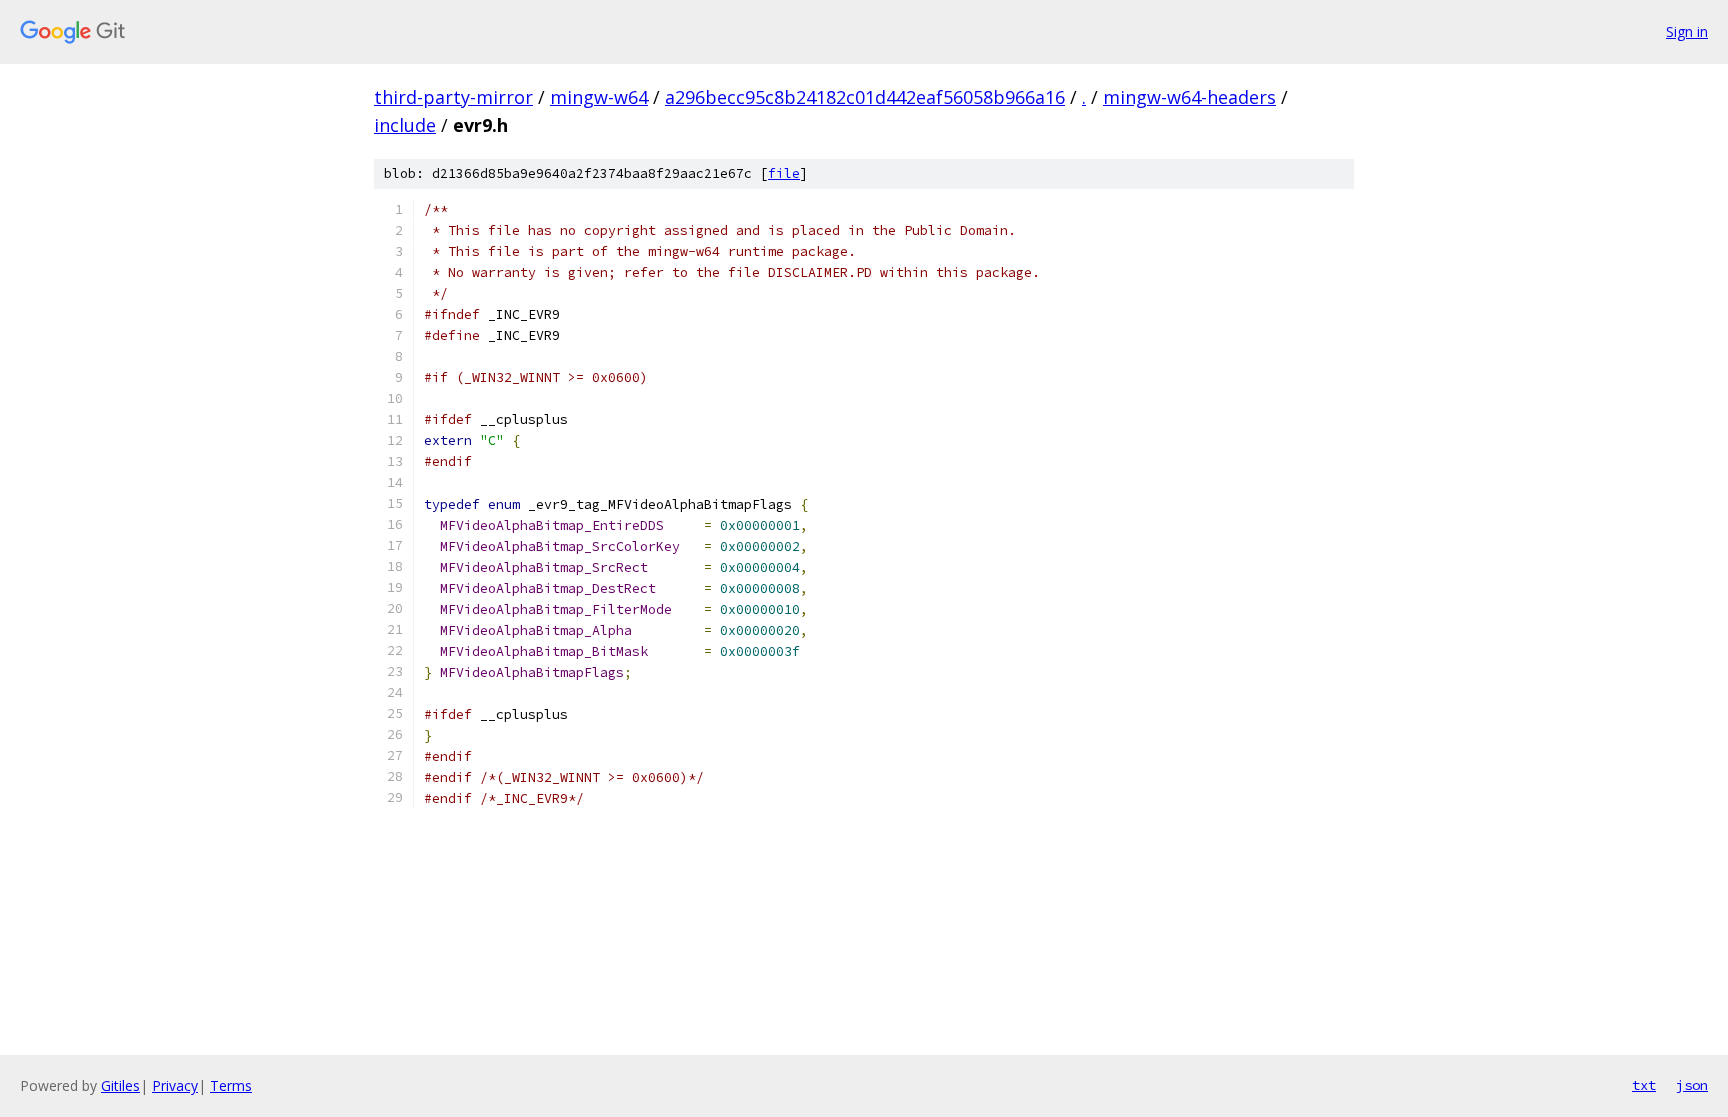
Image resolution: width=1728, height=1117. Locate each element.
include (405, 125)
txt (1644, 1085)
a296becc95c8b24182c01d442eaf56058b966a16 (865, 97)
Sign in (1687, 31)
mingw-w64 (599, 97)
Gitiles (120, 1085)
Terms (231, 1085)
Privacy (175, 1085)
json (1692, 1085)
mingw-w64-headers (1189, 97)
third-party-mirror (453, 97)
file (784, 173)
